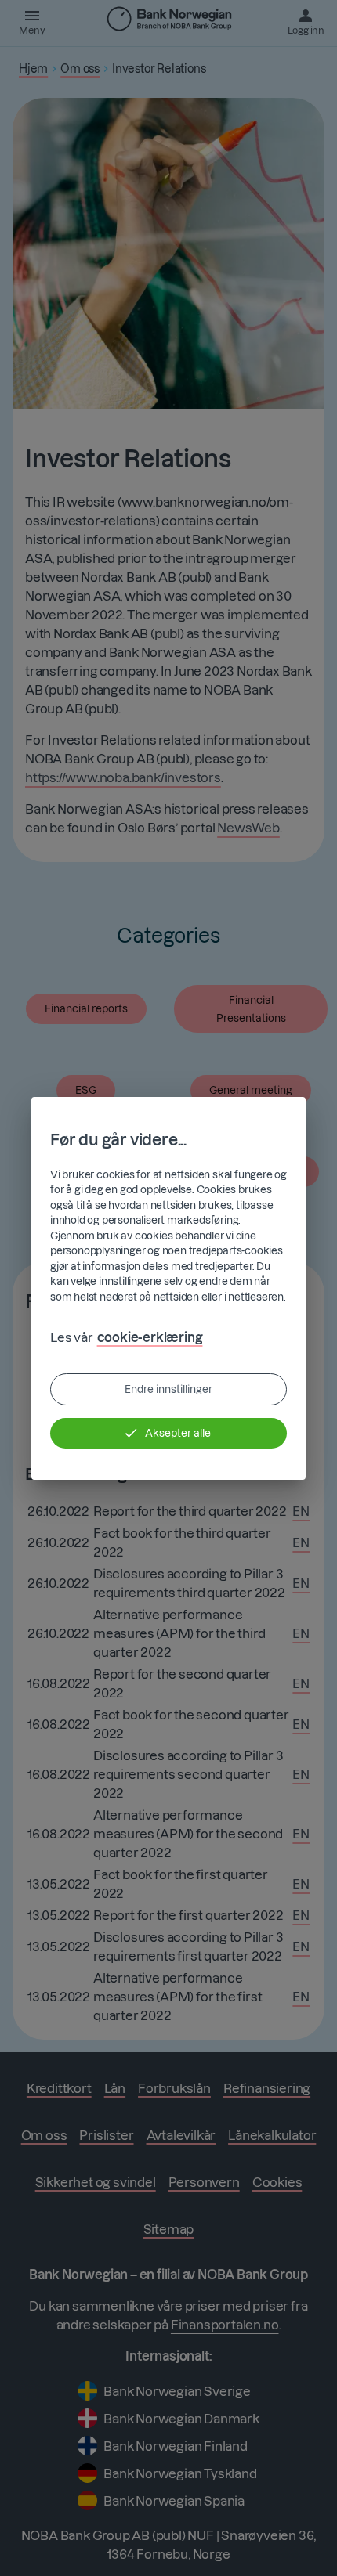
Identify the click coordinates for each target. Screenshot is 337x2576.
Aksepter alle (178, 1433)
